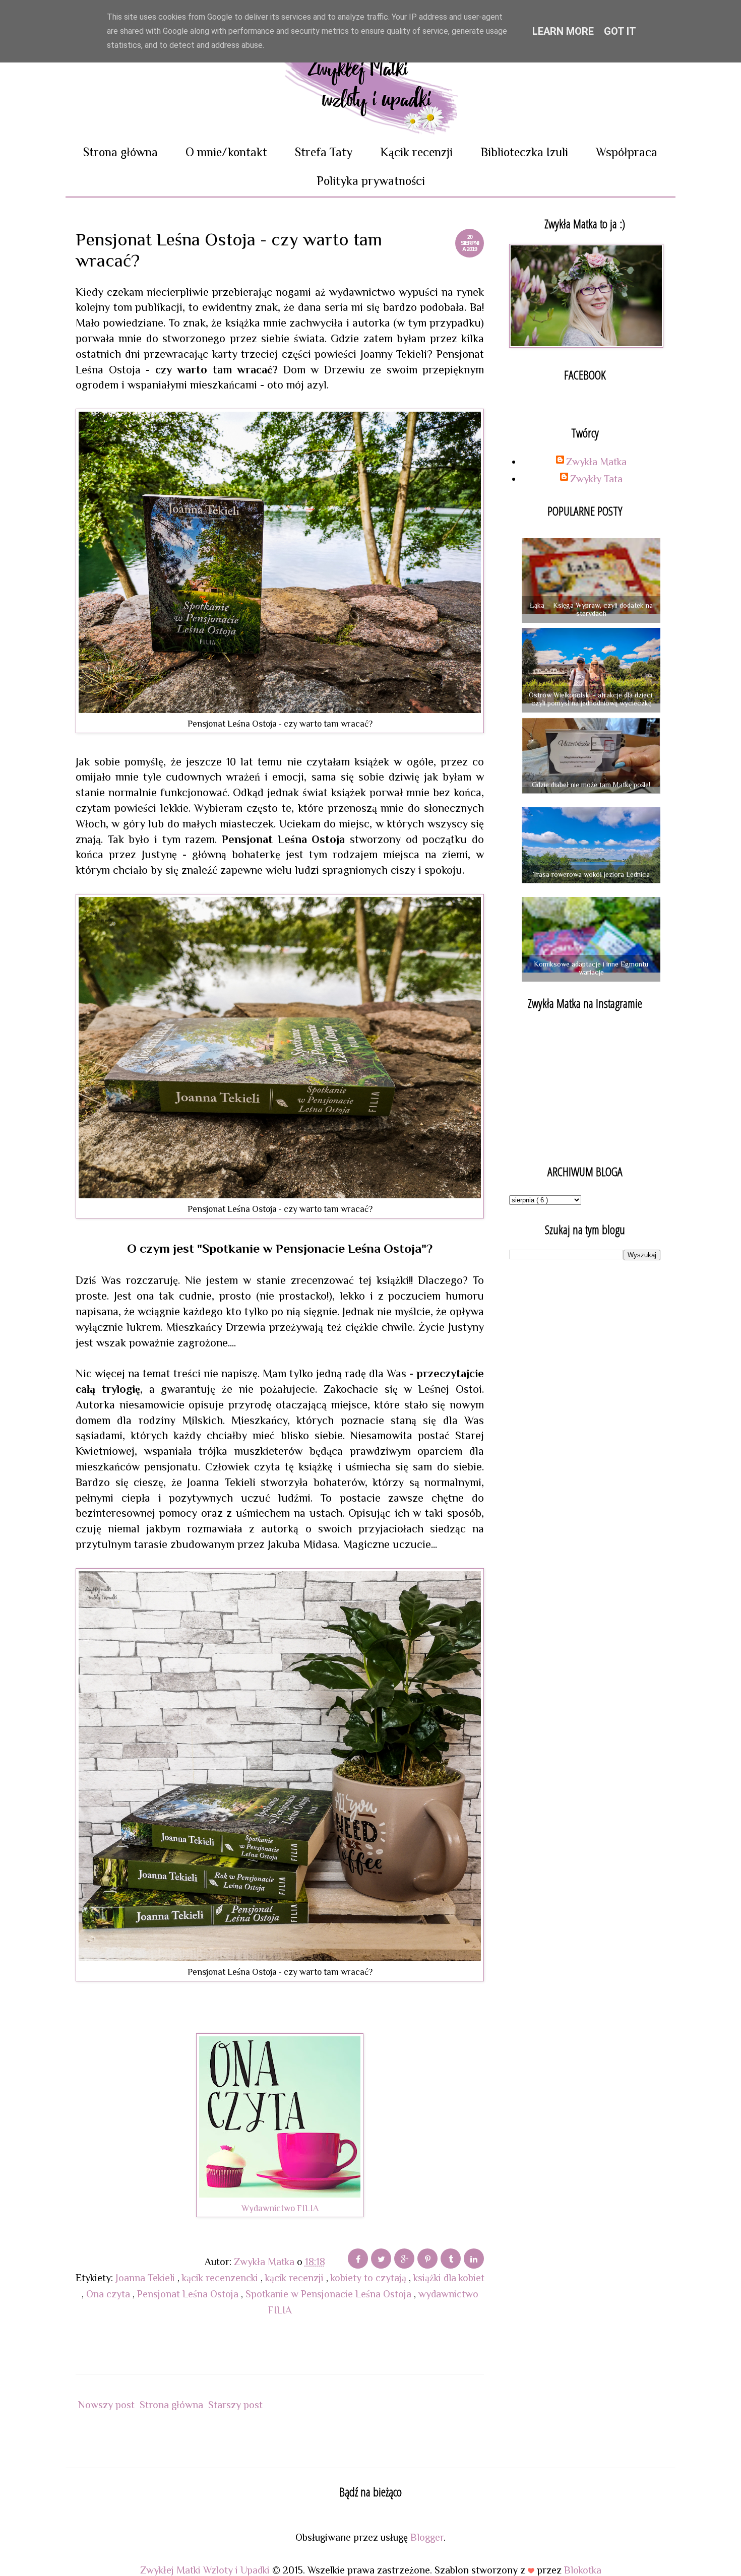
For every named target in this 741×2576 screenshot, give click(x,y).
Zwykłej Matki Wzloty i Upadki (206, 2570)
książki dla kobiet (449, 2278)
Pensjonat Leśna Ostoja (189, 2294)
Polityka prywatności (371, 181)
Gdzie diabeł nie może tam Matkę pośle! (591, 785)
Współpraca (627, 152)
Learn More (563, 31)
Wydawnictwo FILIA (280, 2208)
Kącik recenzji (416, 152)
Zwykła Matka (596, 462)
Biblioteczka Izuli (524, 152)
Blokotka (583, 2570)
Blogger (427, 2537)
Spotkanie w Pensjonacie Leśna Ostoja (330, 2294)
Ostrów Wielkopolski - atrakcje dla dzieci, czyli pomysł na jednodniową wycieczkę (591, 699)
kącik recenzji (296, 2278)
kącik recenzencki (221, 2278)
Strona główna (120, 152)
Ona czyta (109, 2294)
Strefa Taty (324, 152)
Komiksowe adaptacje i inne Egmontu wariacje (591, 968)
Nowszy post (106, 2405)
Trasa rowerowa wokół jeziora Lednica (591, 874)
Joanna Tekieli (146, 2278)
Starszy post (235, 2405)
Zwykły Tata (596, 479)
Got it (620, 31)
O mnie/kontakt (226, 152)
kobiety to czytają (370, 2278)
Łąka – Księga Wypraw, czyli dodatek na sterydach (591, 609)
